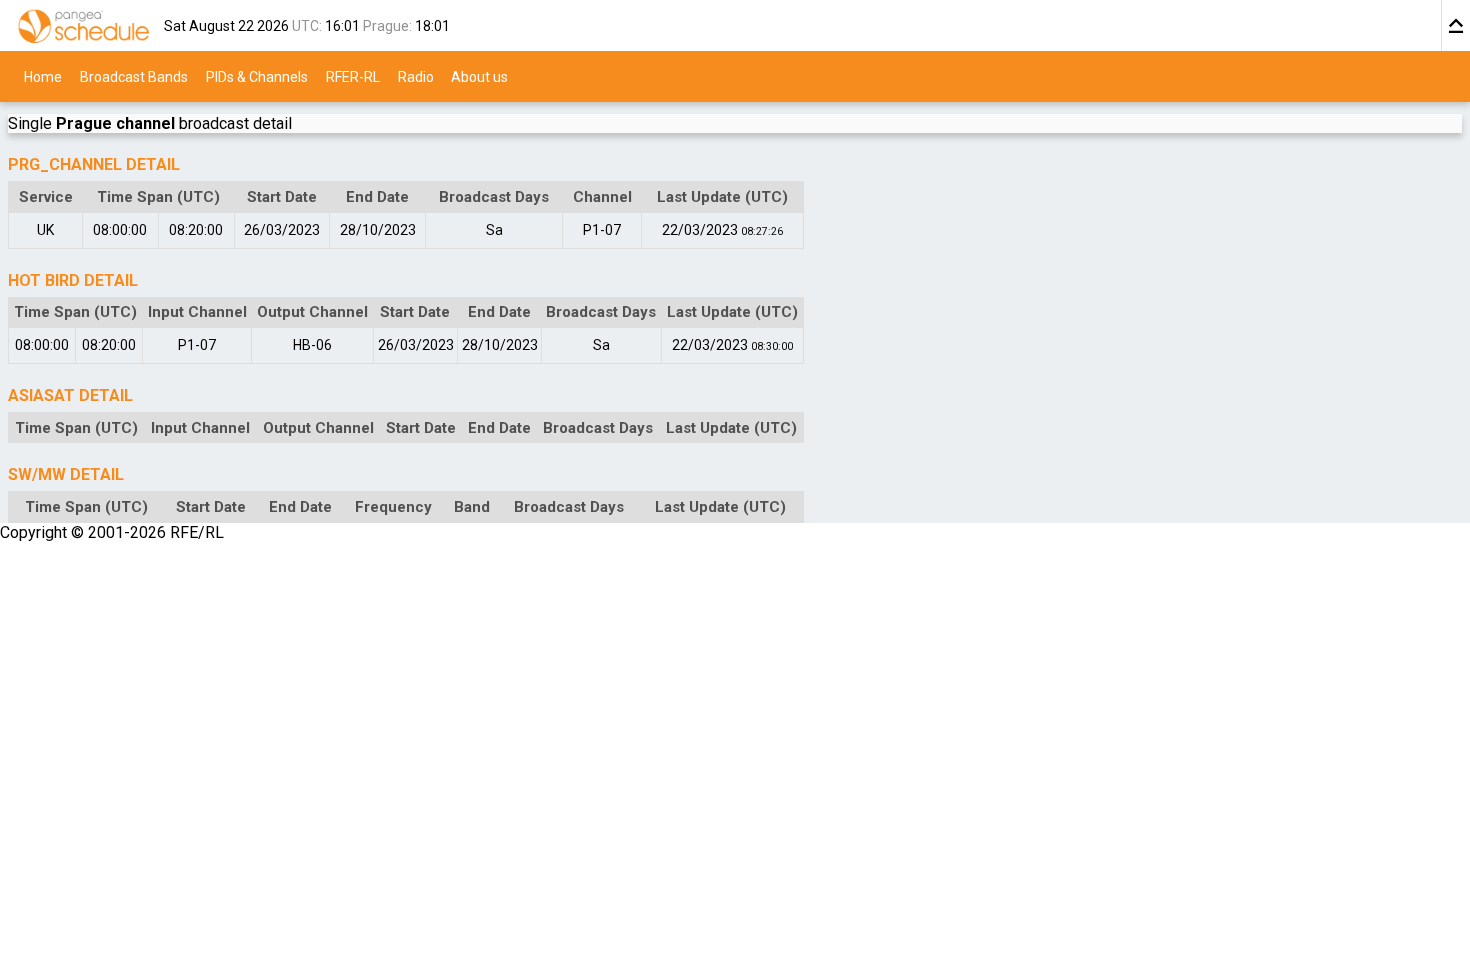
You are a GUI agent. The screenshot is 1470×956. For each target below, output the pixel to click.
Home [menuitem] (43, 76)
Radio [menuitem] (416, 76)
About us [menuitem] (479, 76)
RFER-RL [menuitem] (353, 76)
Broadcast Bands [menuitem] (134, 76)
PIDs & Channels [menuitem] (257, 76)
